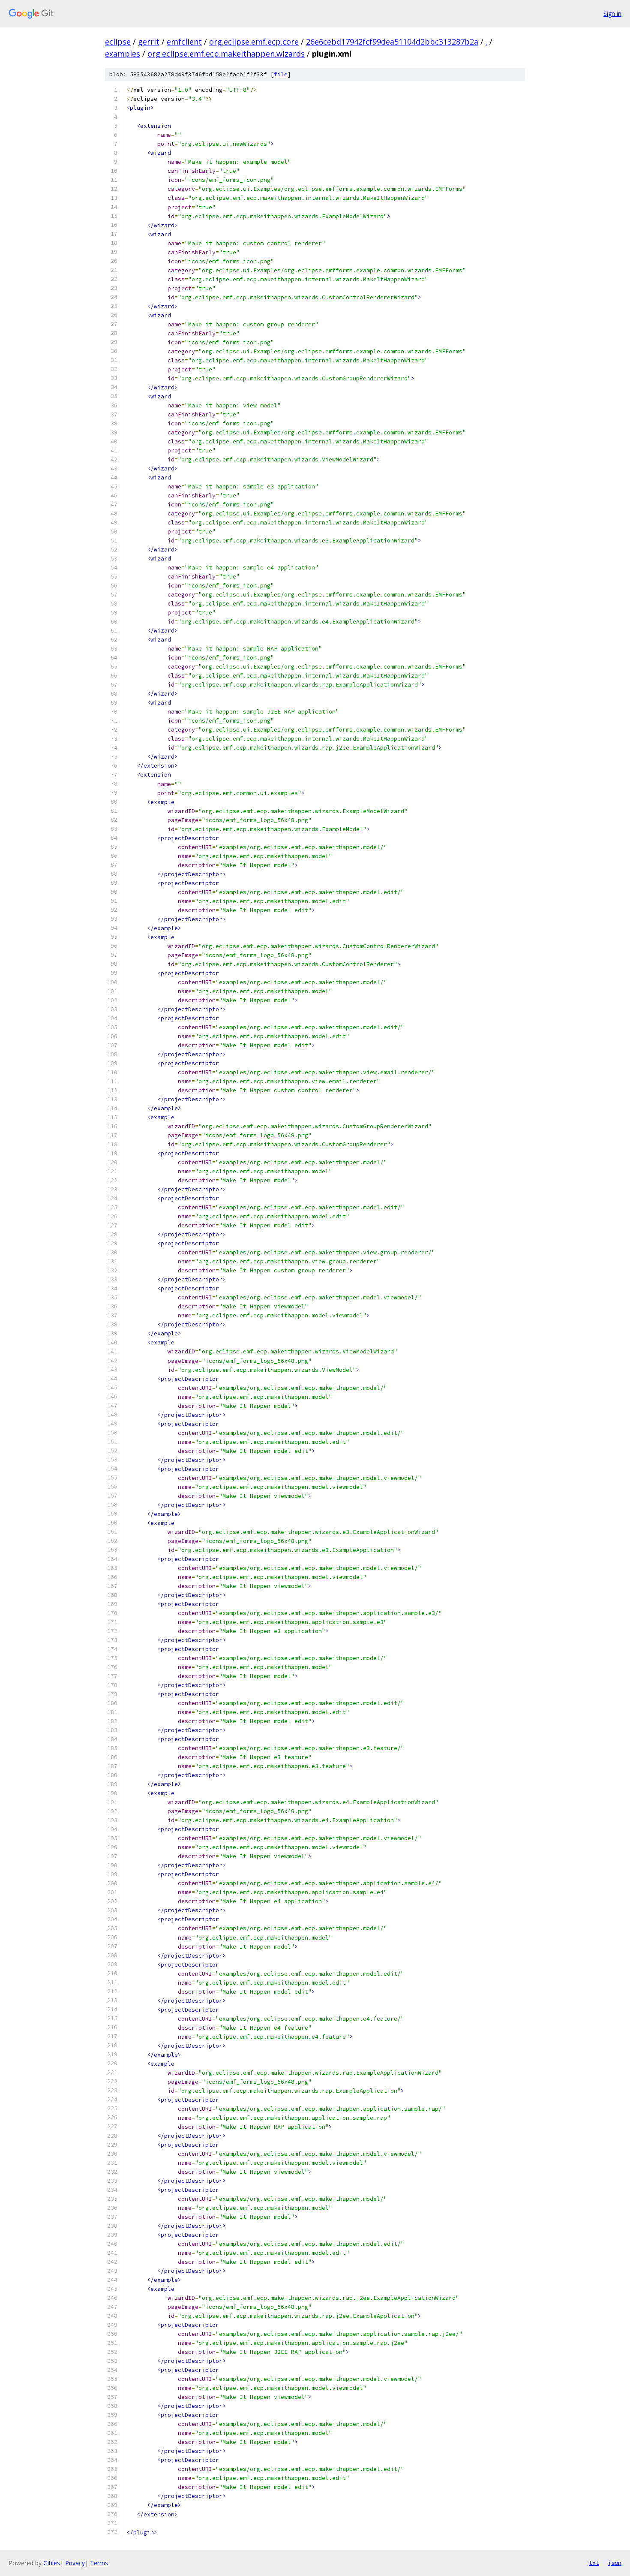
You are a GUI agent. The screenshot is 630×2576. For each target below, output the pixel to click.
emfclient (184, 42)
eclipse (118, 42)
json (615, 2563)
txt (594, 2563)
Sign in (612, 14)
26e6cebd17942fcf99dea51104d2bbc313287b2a (392, 42)
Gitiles (52, 2563)
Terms (99, 2563)
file (281, 74)
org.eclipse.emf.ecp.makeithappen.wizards (226, 54)
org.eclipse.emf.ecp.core (254, 42)
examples (123, 54)
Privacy (75, 2563)
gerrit (149, 42)
